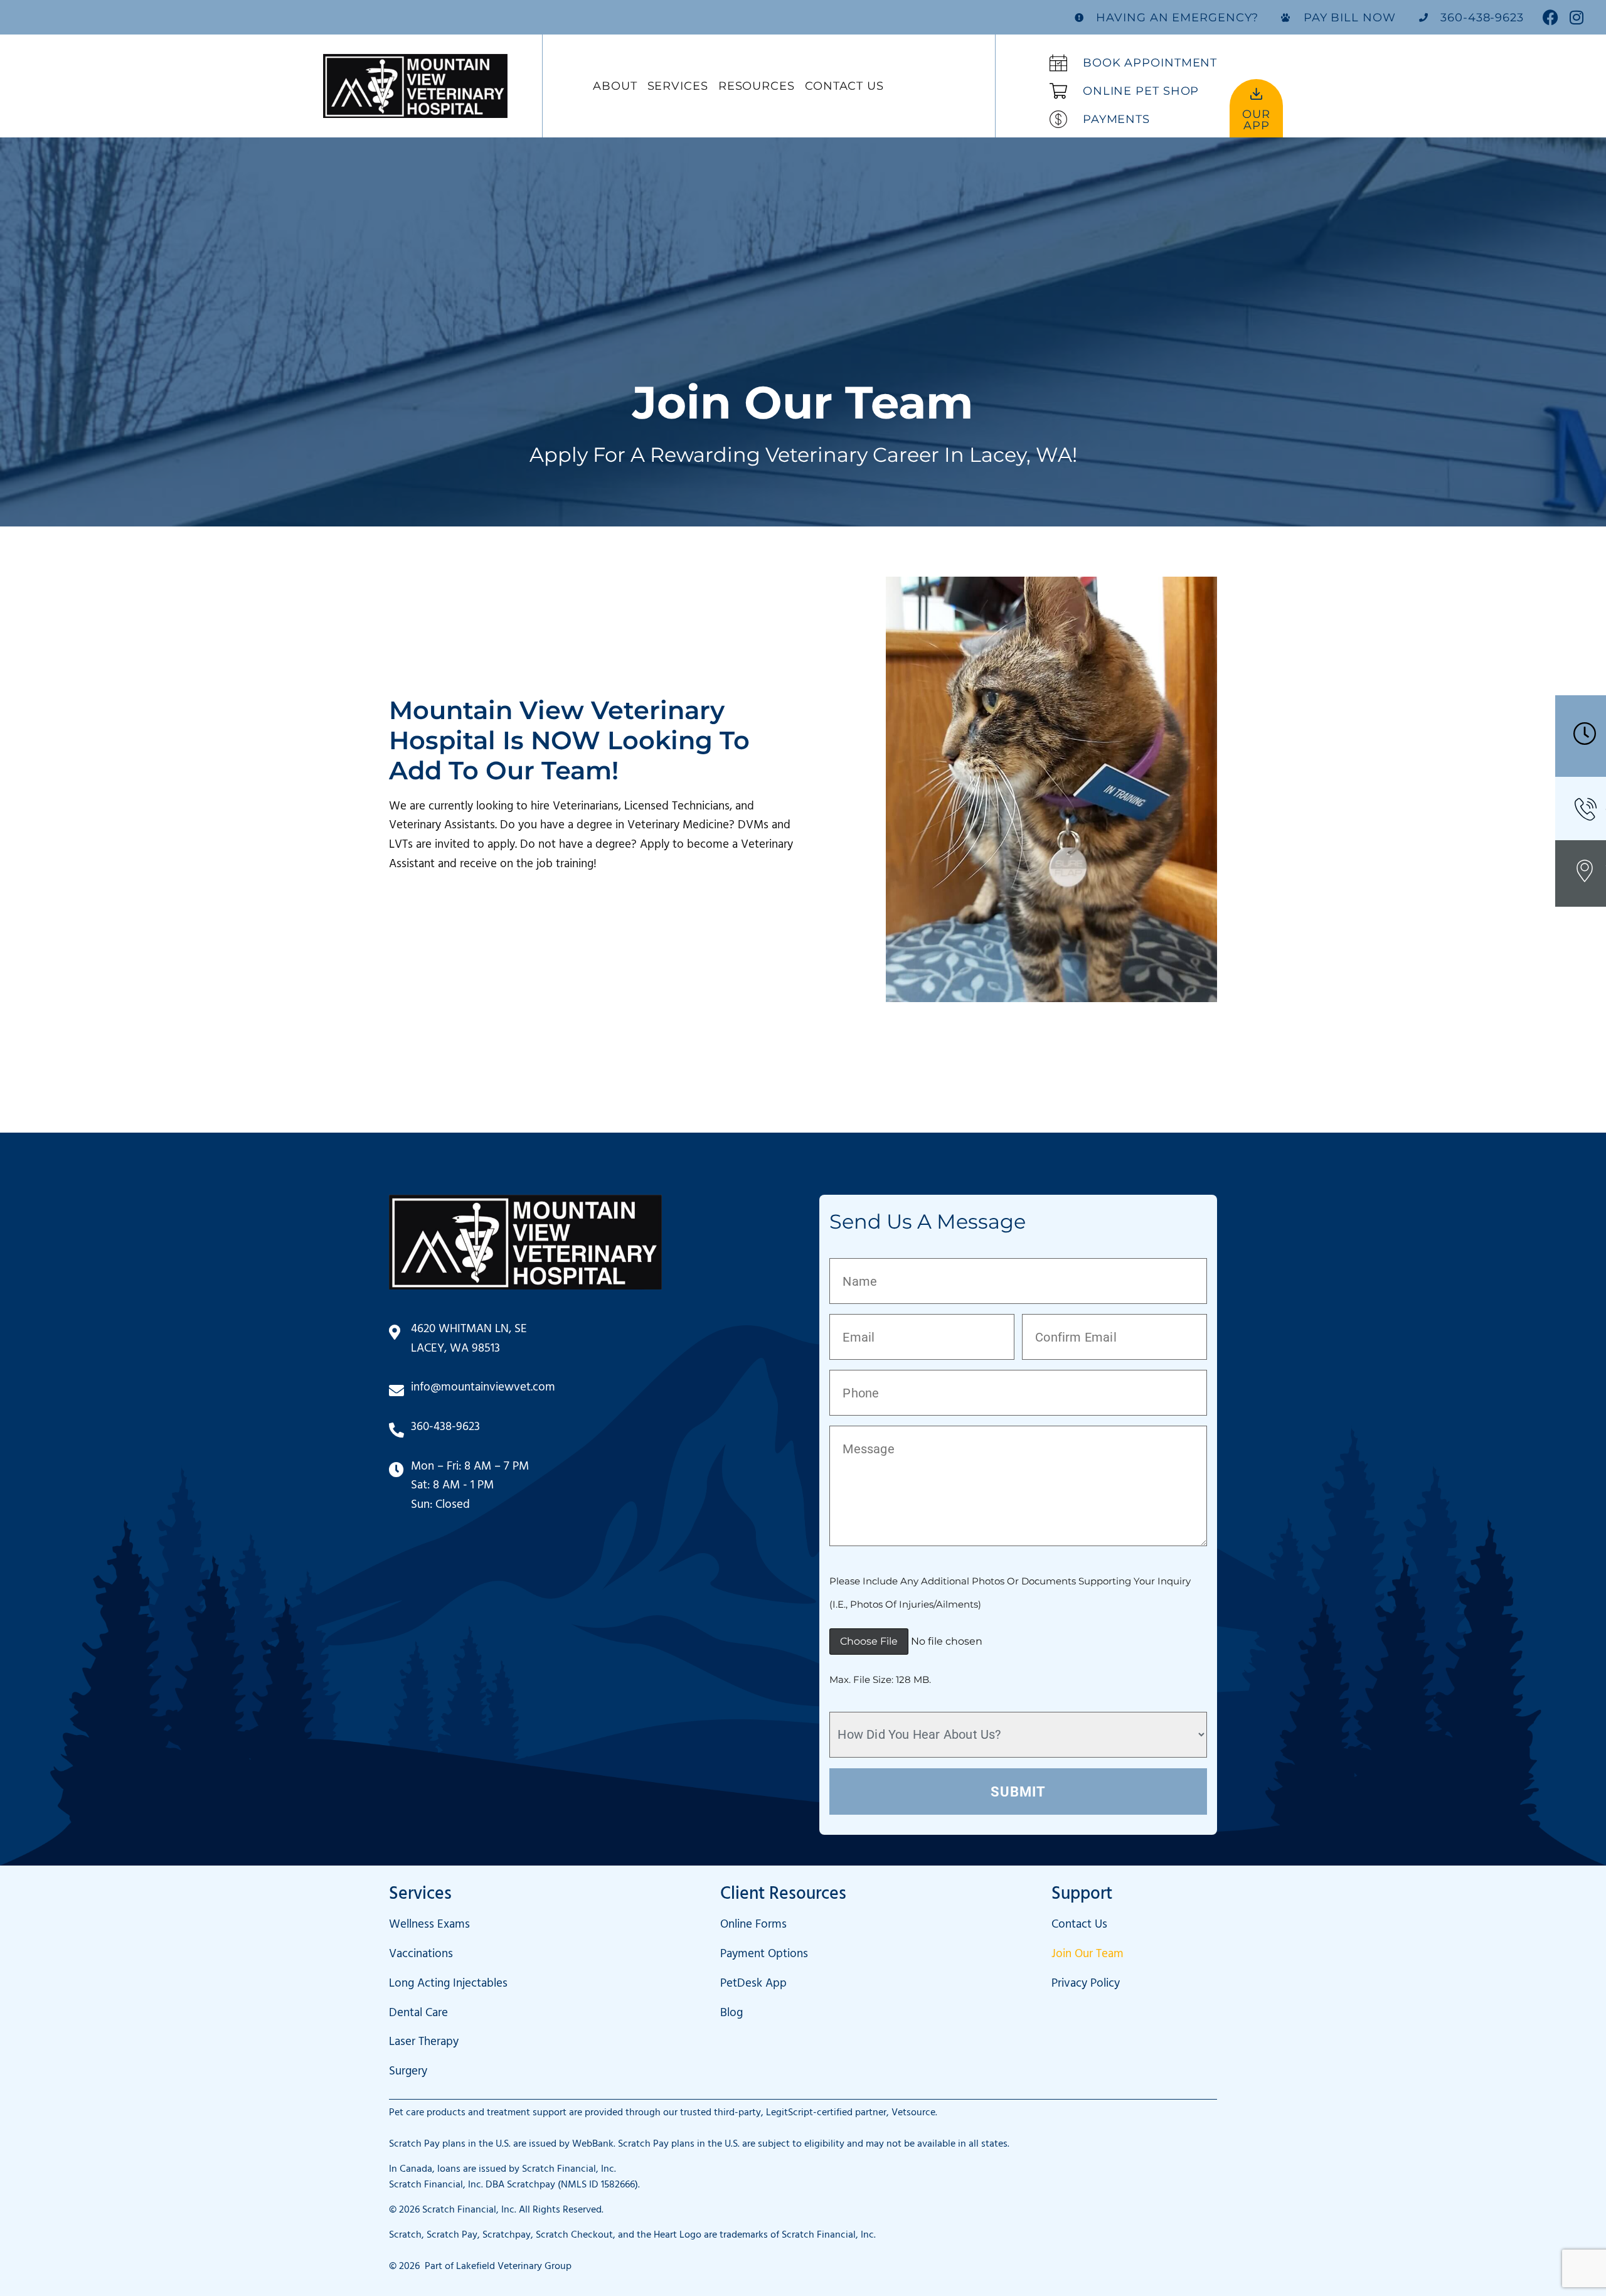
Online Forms (753, 1926)
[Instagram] (1576, 17)
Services (678, 86)
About (615, 86)
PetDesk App (753, 1985)
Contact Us (844, 86)
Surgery (408, 2073)
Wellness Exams (429, 1926)
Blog (731, 2015)
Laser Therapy (424, 2043)
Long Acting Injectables (448, 1985)
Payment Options (764, 1956)
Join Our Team (1088, 1956)
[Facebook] (1550, 17)
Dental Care (418, 2015)
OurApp (1256, 120)
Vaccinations (421, 1956)
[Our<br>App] (1256, 94)
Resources (757, 86)
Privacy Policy (1086, 1985)
